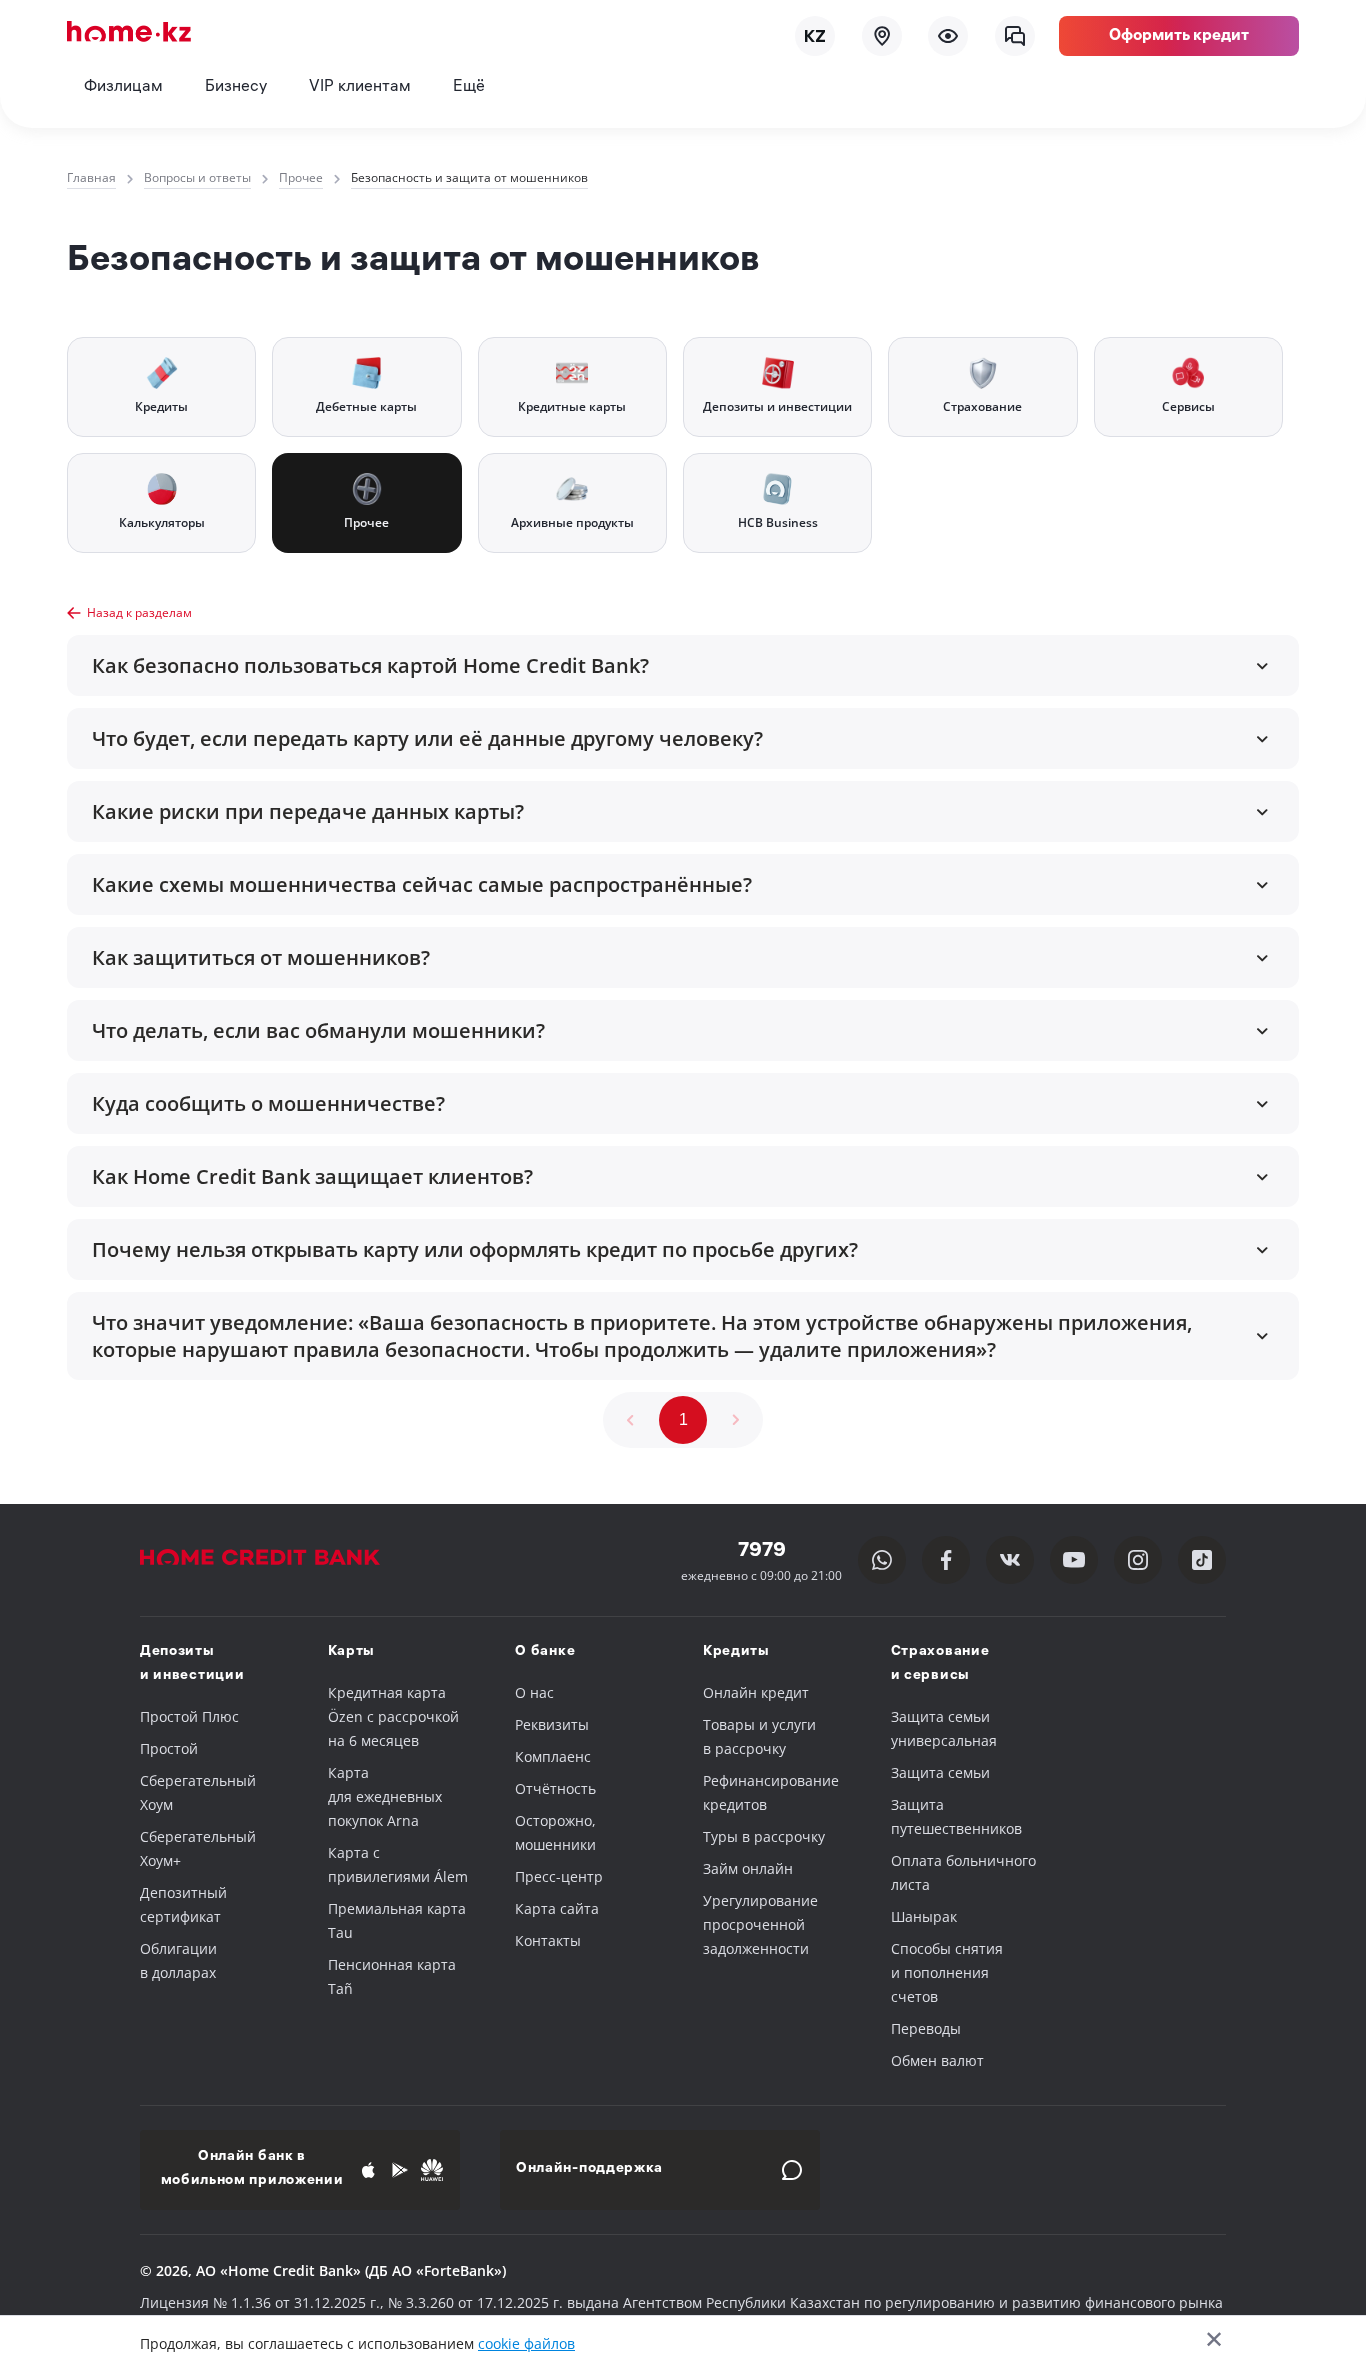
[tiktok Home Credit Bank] (1202, 1560)
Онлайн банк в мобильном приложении (252, 2169)
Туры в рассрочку (764, 1836)
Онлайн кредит (756, 1692)
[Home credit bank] (280, 1560)
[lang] (815, 36)
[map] (882, 36)
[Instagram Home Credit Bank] (1138, 1560)
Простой (169, 1748)
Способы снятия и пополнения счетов (947, 1972)
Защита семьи (940, 1772)
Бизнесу (236, 87)
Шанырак (924, 1916)
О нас (534, 1692)
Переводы (926, 2028)
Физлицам (123, 87)
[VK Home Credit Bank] (1010, 1560)
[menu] (948, 36)
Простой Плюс (189, 1716)
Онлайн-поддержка (589, 2169)
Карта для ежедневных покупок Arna (385, 1796)
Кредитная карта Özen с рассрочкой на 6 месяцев (393, 1716)
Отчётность (555, 1788)
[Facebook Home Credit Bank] (946, 1560)
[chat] (1015, 36)
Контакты (548, 1940)
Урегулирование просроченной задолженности (760, 1924)
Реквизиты (552, 1724)
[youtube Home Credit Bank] (1074, 1560)
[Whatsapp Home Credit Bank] (882, 1560)
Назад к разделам (139, 612)
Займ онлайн (748, 1868)
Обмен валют (937, 2060)
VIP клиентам (360, 87)
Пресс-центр (559, 1876)
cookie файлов (526, 2343)
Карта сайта (557, 1908)
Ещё (469, 87)
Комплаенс (553, 1756)
